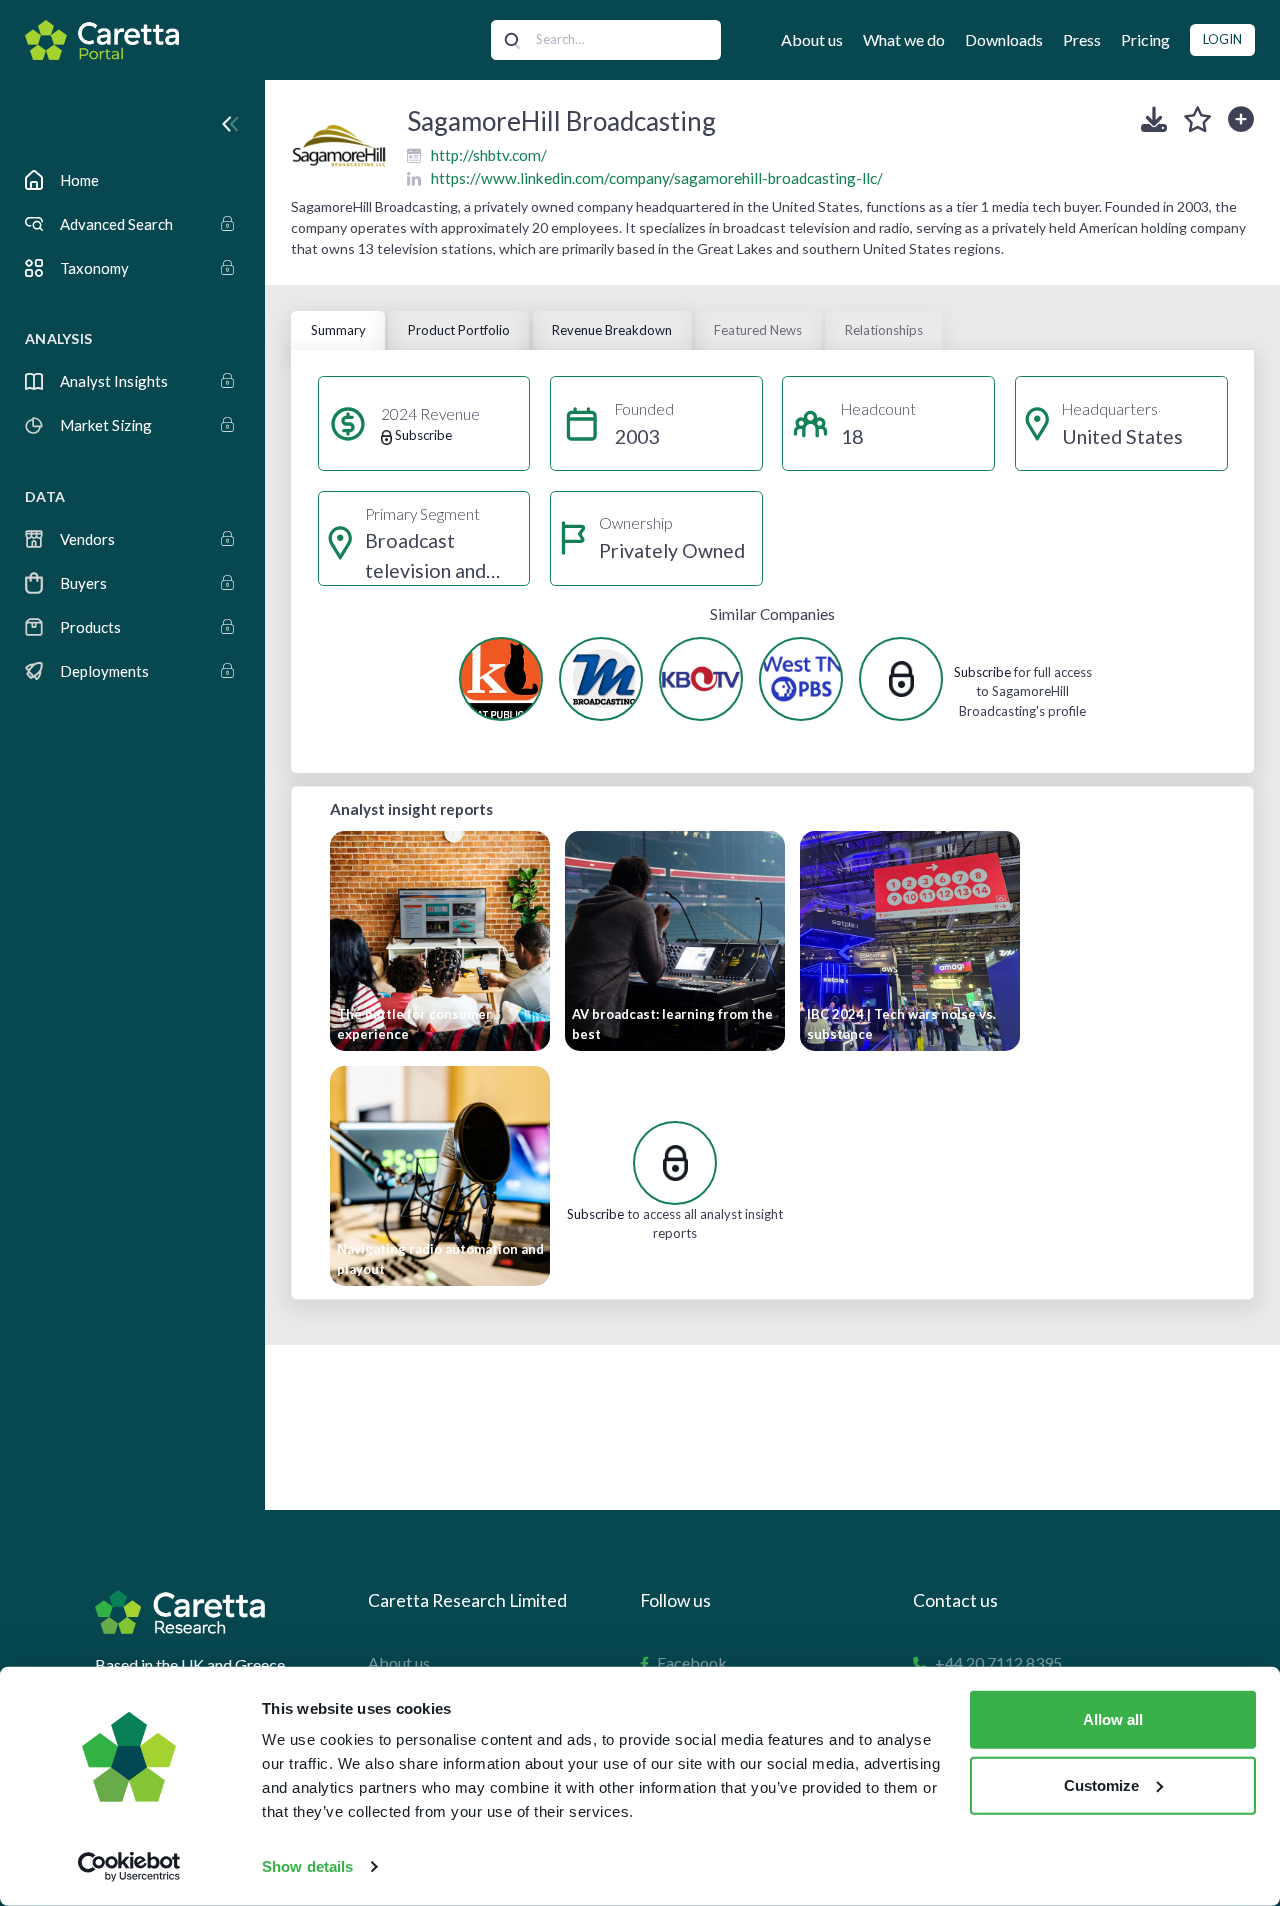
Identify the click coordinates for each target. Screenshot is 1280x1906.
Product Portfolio (459, 330)
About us (812, 39)
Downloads (1004, 39)
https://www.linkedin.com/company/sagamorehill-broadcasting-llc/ (657, 178)
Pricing (1145, 39)
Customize (1101, 1784)
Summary (338, 330)
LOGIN (1222, 39)
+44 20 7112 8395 (998, 1662)
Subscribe (982, 672)
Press (1082, 39)
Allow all (1113, 1719)
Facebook (692, 1662)
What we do (904, 39)
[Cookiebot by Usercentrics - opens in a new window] (129, 1867)
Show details (307, 1866)
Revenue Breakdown (612, 330)
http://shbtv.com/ (489, 155)
